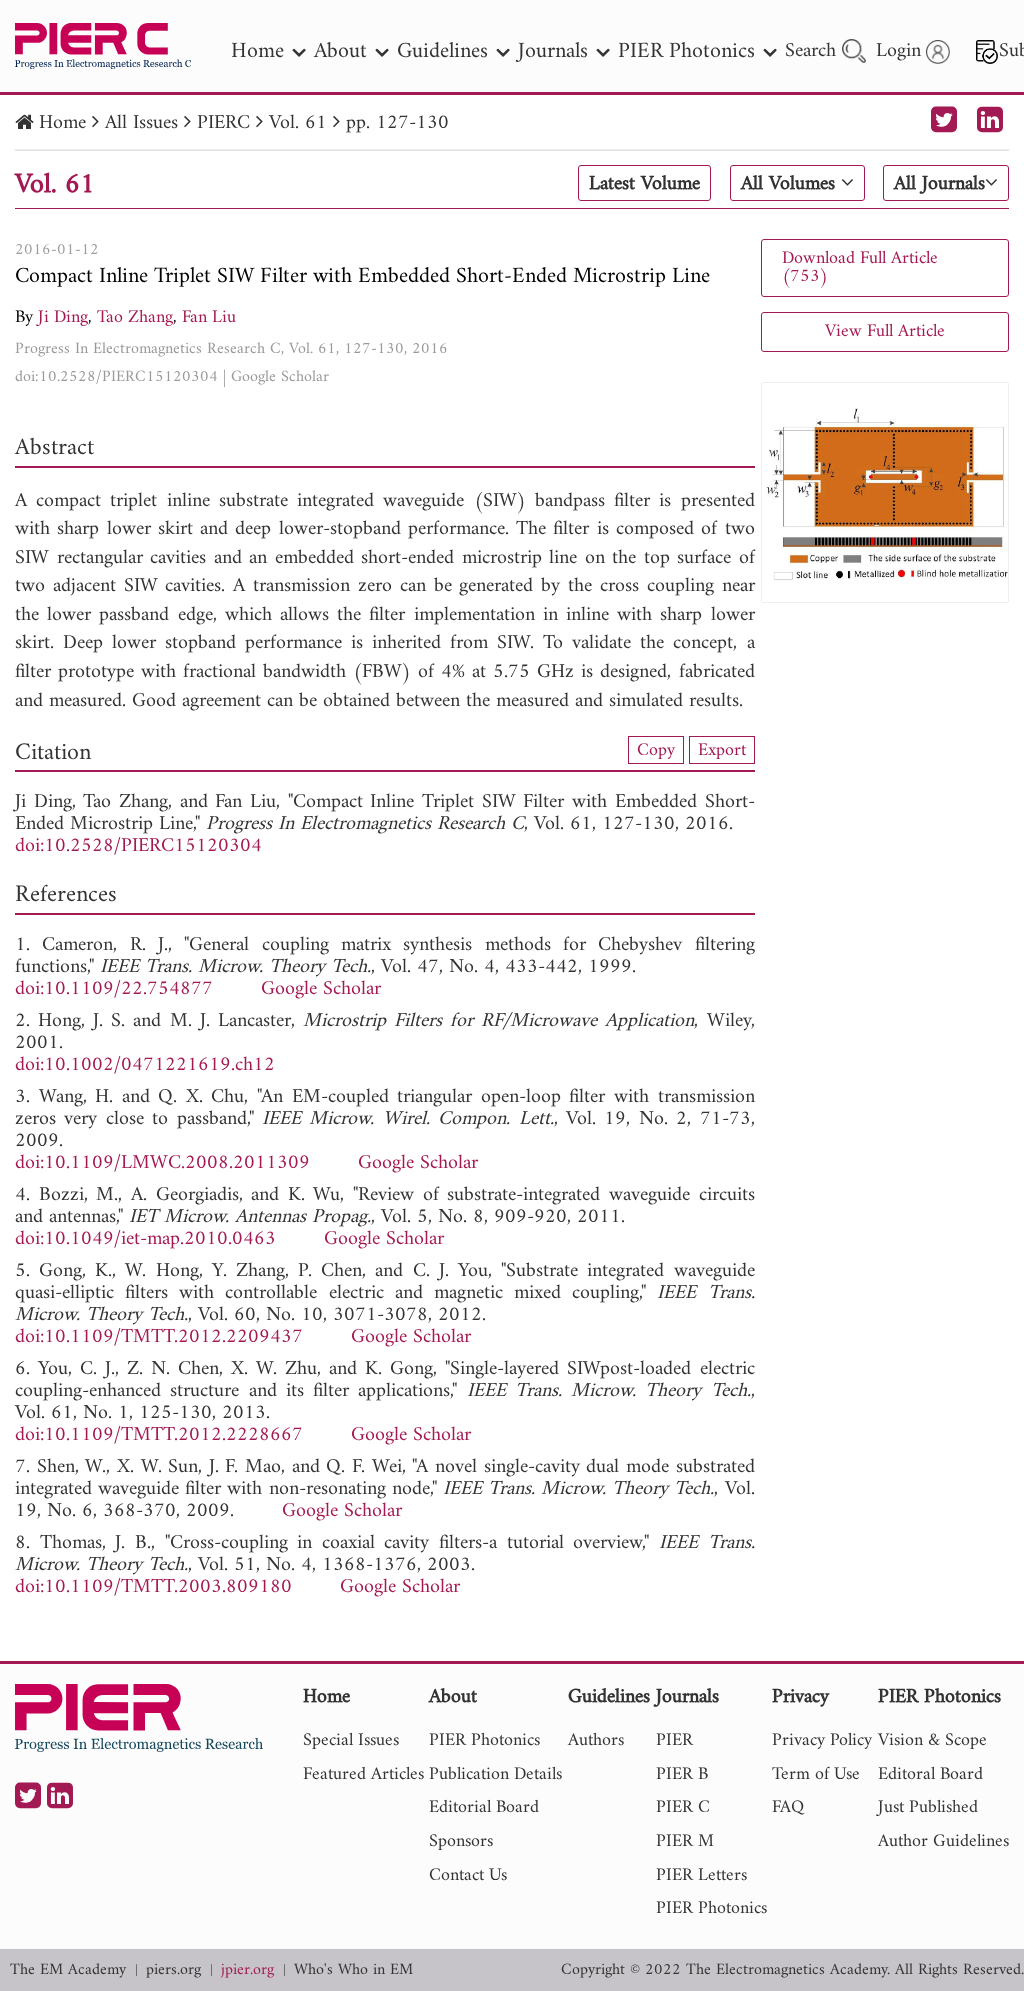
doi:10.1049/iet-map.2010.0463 (145, 1239)
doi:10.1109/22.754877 (114, 989)
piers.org (173, 1970)
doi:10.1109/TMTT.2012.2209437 (159, 1337)
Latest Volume (644, 184)
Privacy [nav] (800, 1698)
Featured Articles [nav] (363, 1774)
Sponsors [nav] (461, 1841)
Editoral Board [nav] (930, 1774)
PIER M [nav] (685, 1841)
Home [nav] (257, 51)
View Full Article (885, 331)
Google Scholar (280, 377)
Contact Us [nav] (468, 1875)
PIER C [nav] (683, 1807)
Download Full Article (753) (860, 267)
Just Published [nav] (928, 1807)
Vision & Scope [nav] (932, 1740)
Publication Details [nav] (495, 1774)
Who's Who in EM (353, 1970)
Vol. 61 (298, 123)
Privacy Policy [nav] (822, 1740)
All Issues (141, 123)
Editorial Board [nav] (484, 1807)
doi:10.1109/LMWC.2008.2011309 (162, 1163)
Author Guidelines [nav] (943, 1841)
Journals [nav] (553, 51)
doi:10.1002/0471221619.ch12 (145, 1065)
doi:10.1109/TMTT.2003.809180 (153, 1587)
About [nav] (340, 51)
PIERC (223, 123)
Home (62, 123)
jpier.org (247, 1970)
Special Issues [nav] (351, 1740)
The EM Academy (68, 1970)
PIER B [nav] (682, 1774)
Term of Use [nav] (816, 1774)
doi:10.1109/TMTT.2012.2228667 (159, 1435)
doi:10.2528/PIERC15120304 (116, 377)
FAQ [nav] (788, 1807)
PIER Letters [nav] (701, 1875)
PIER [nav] (674, 1740)
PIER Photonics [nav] (686, 51)
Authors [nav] (596, 1740)
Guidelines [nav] (442, 51)
